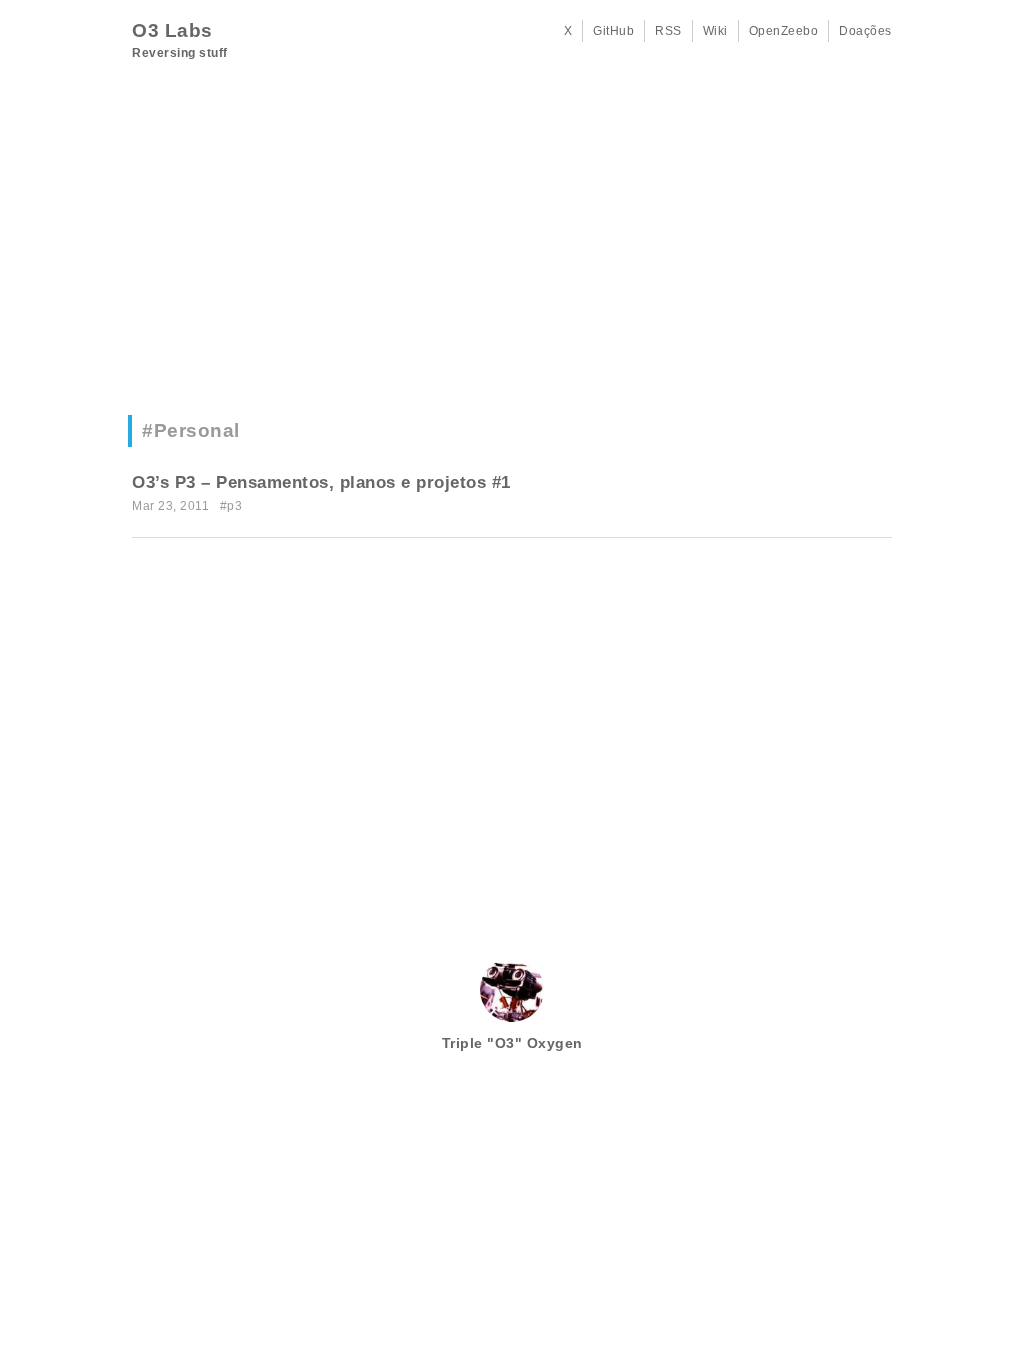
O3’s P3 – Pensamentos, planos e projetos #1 (321, 482)
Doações (865, 31)
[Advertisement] (512, 245)
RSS (668, 31)
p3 (234, 506)
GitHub (613, 31)
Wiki (715, 31)
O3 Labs (172, 30)
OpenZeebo (784, 31)
